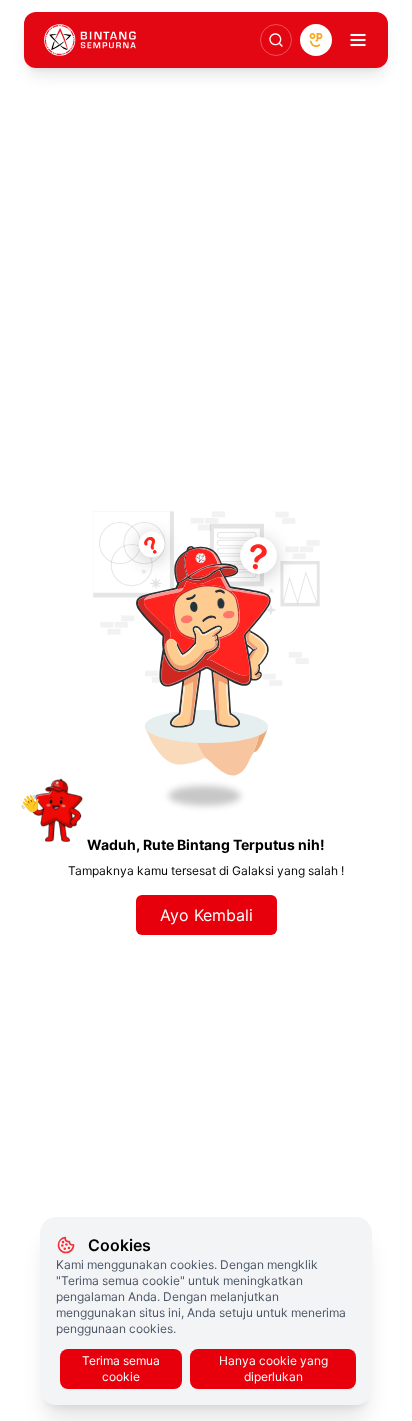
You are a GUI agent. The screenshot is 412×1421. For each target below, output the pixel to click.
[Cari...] (276, 40)
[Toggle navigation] (358, 40)
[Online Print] (316, 40)
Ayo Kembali (206, 915)
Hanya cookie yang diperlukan (273, 1368)
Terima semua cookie (121, 1368)
